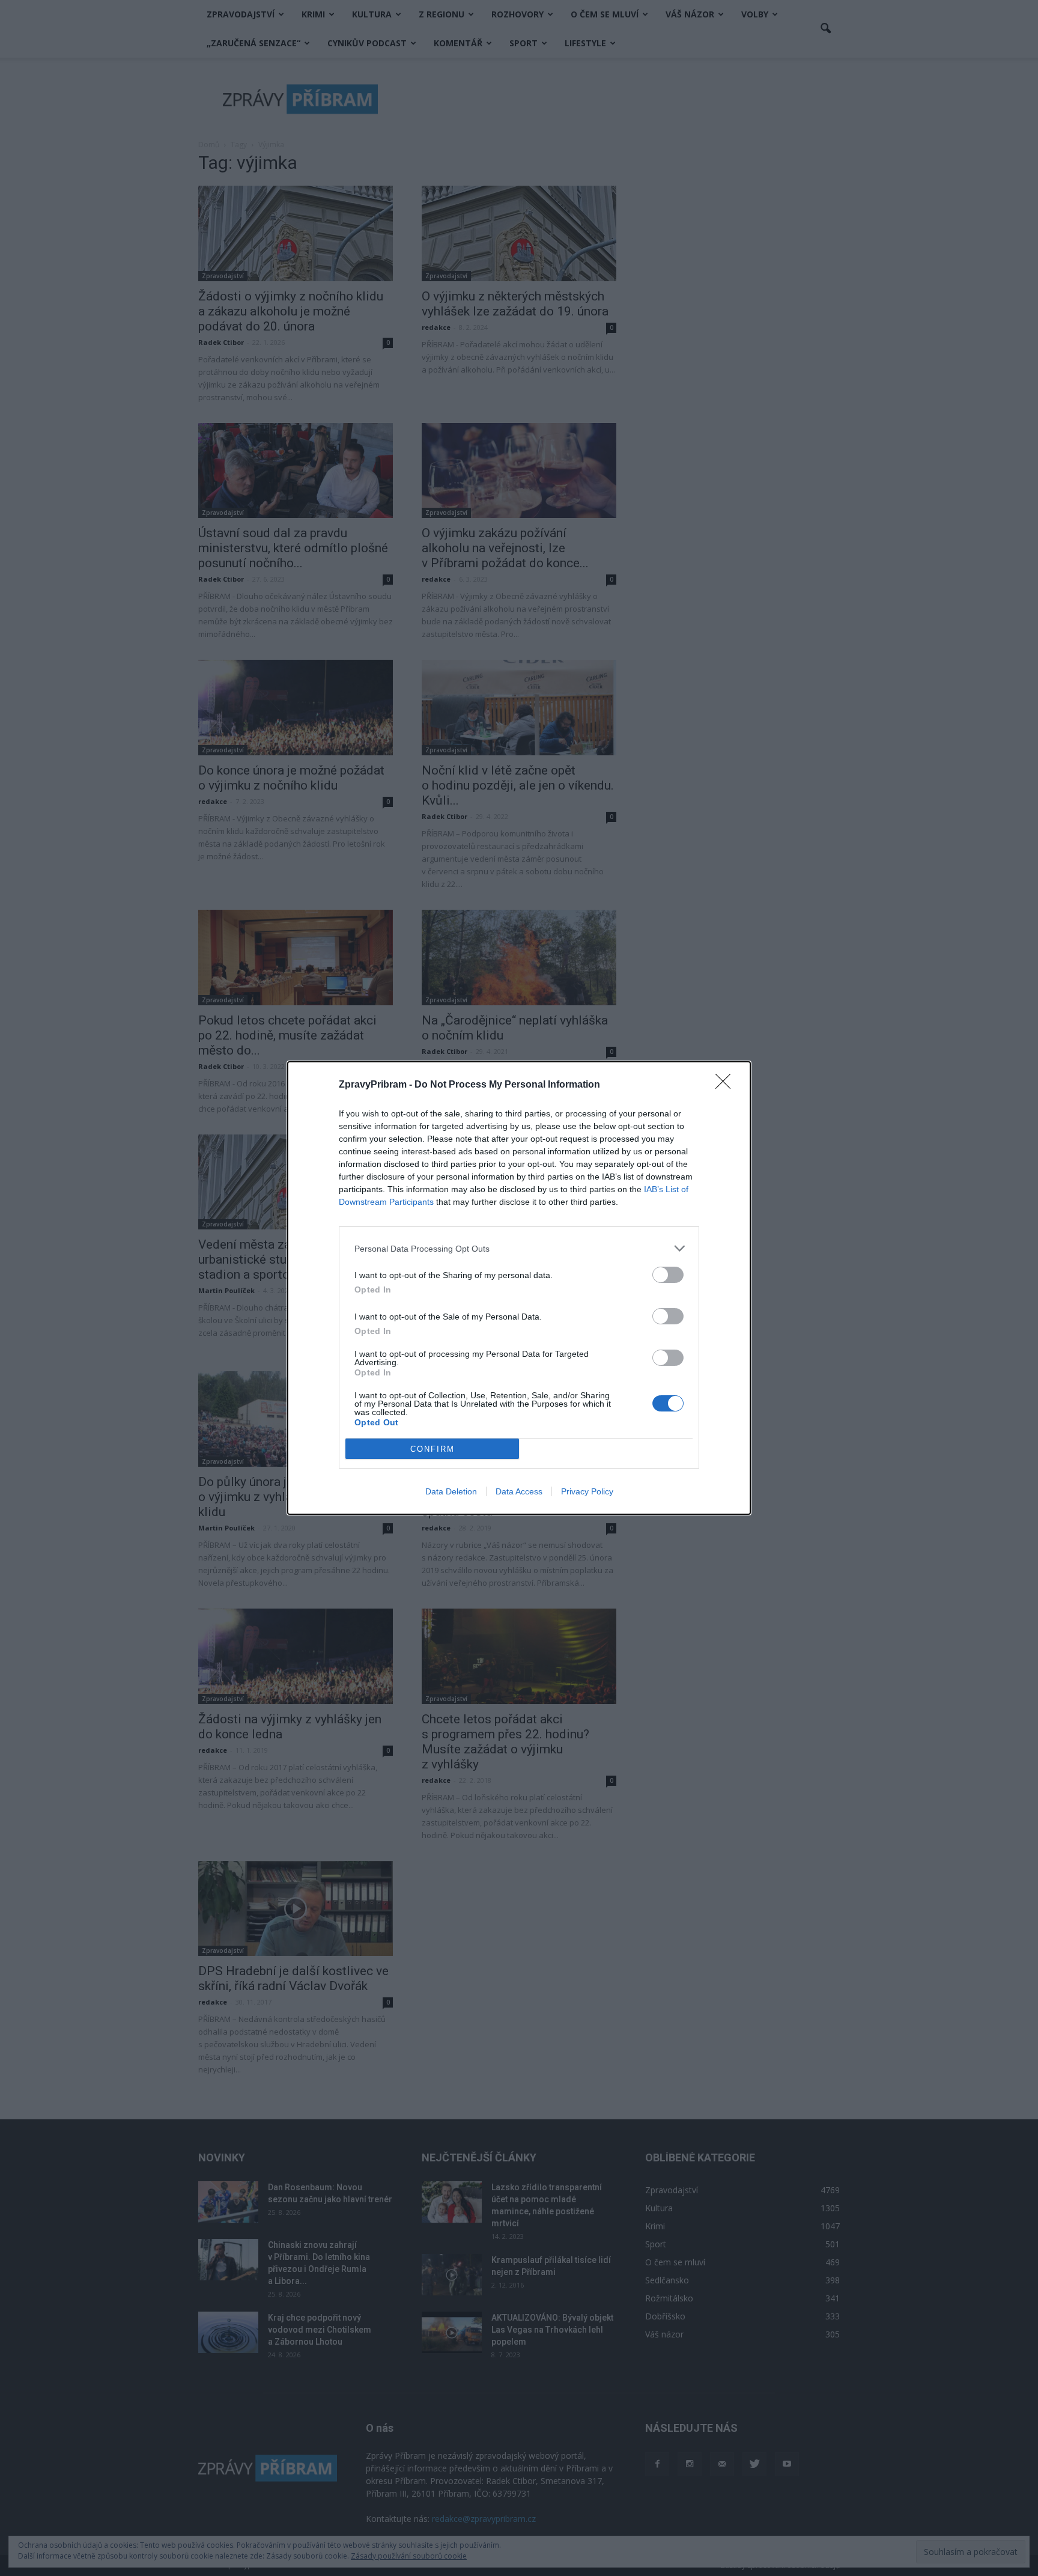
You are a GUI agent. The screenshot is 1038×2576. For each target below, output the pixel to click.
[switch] (668, 1275)
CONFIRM (432, 1449)
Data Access (519, 1491)
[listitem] (519, 1248)
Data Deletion (451, 1491)
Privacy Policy (587, 1491)
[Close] (727, 1085)
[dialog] (519, 1288)
